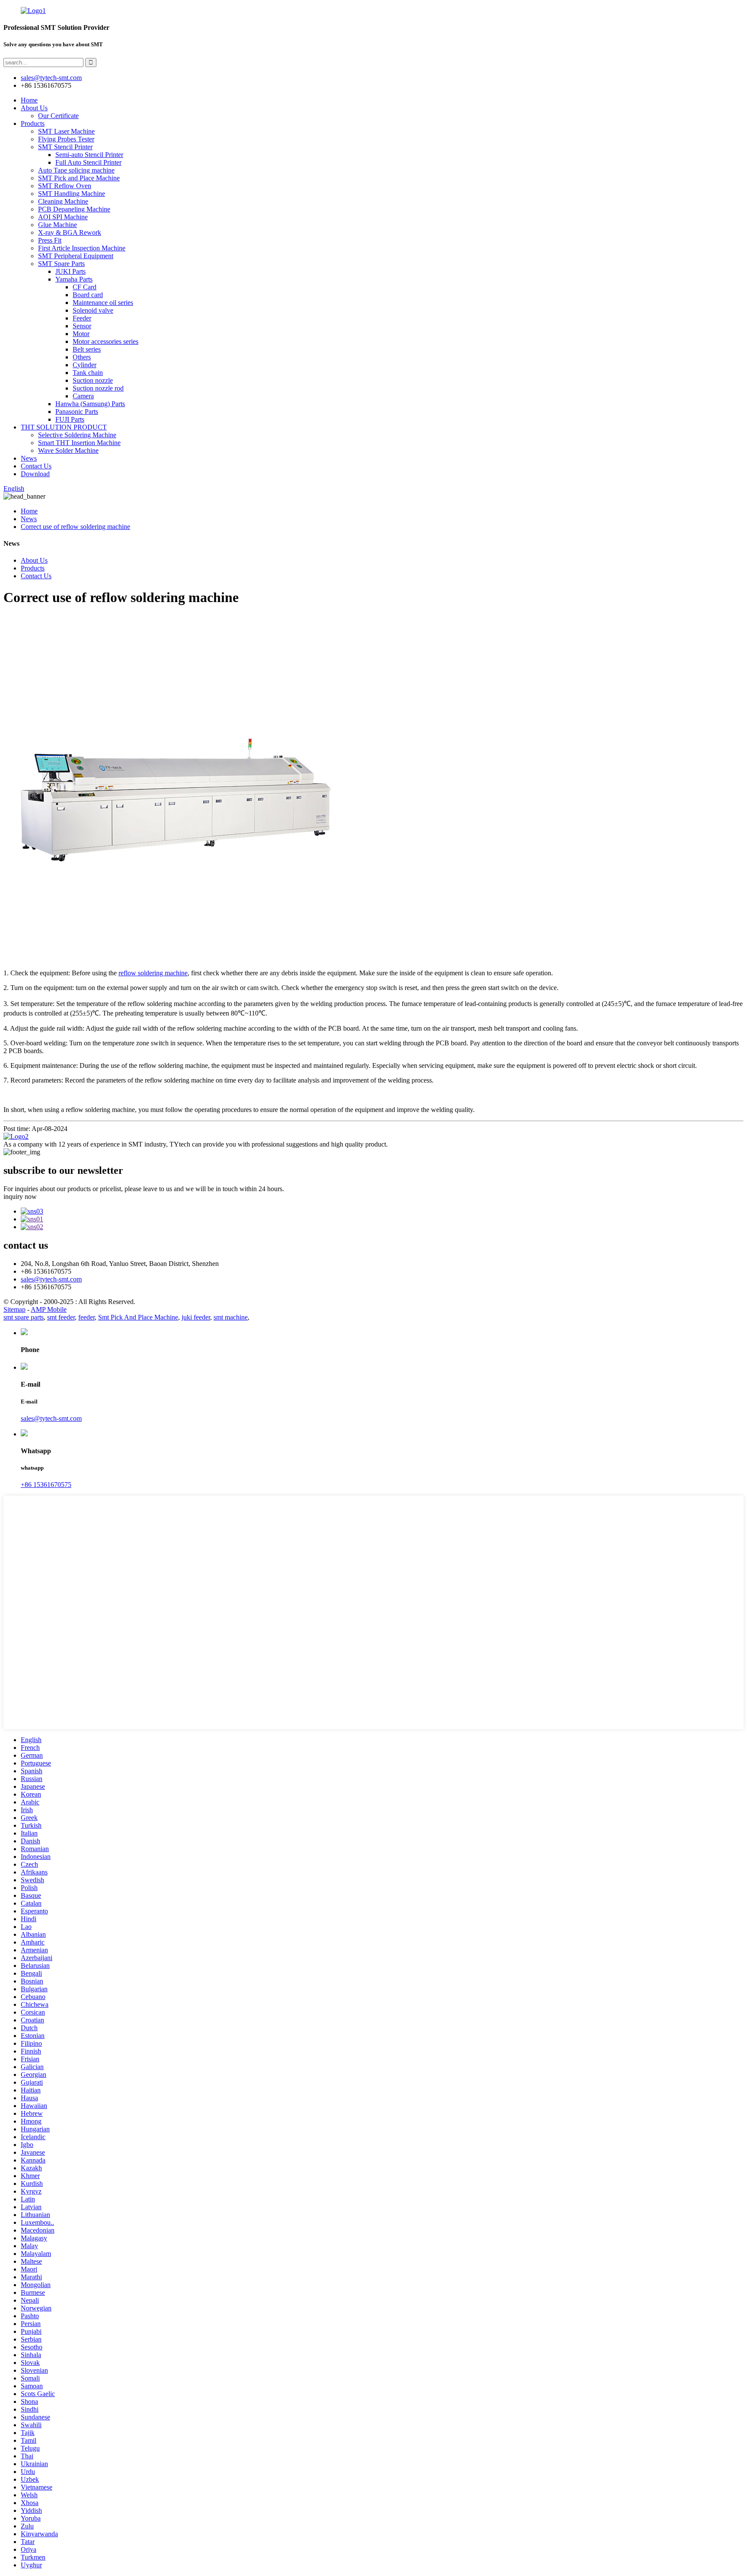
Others (82, 357)
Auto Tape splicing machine (76, 170)
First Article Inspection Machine (82, 248)
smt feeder (61, 1317)
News (29, 458)
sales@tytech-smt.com (51, 1279)
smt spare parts (24, 1317)
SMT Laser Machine (66, 131)
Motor (81, 334)
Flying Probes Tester (66, 139)
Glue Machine (57, 225)
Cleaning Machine (63, 201)
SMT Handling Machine (72, 194)
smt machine (231, 1317)
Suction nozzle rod (98, 388)
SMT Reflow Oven (65, 186)
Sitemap (14, 1309)
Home (29, 100)
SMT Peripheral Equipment (76, 256)
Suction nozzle (93, 380)
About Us (34, 108)
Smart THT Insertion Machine (79, 443)
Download (35, 474)
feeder (86, 1317)
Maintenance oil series (103, 303)
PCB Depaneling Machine (74, 209)
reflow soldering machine (153, 973)
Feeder (82, 318)
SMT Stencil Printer (65, 147)
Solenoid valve (93, 310)
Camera (83, 396)
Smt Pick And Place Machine (138, 1317)
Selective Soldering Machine (77, 435)
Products (33, 123)
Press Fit (50, 240)
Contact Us (36, 466)
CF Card (85, 287)
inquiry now (20, 1197)
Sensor (82, 326)
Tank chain (88, 373)
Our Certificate (58, 116)
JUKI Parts (70, 271)
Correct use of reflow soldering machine (75, 527)
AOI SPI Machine (63, 217)
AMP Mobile (49, 1309)
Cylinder (85, 365)
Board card (88, 295)
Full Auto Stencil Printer (88, 162)
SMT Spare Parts (61, 264)
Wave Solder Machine (68, 450)
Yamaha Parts (74, 279)
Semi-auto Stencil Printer (89, 155)
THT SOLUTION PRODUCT (64, 427)
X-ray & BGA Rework (70, 232)
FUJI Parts (70, 419)
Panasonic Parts (77, 412)
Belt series (87, 349)
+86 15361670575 (46, 1485)
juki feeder (196, 1317)
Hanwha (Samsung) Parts (90, 404)
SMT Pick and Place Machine (79, 178)
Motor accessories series (105, 341)
